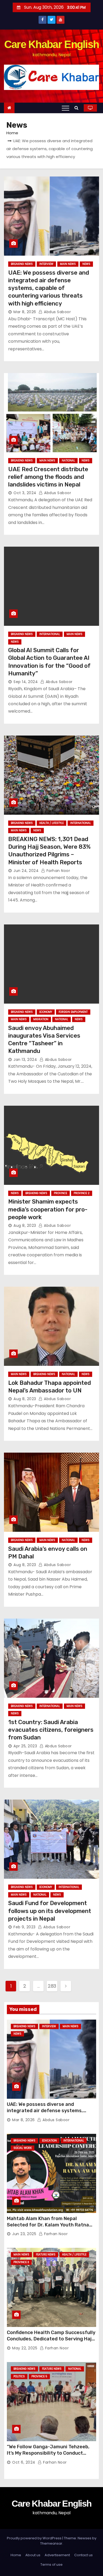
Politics (19, 2376)
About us (33, 2555)
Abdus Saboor (57, 312)
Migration (41, 1019)
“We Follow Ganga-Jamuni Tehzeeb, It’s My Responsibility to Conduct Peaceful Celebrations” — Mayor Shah (51, 2453)
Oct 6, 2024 (24, 2462)
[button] (78, 108)
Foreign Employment (73, 1012)
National (68, 461)
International (50, 634)
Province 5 (39, 2376)
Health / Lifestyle (51, 823)
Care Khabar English (52, 44)
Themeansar (51, 2543)
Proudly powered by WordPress (35, 2538)
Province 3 (21, 2262)
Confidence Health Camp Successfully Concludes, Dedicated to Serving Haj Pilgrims (51, 2339)
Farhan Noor (58, 871)
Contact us (83, 2555)
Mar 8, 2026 (25, 312)
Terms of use (51, 2565)
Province (60, 1193)
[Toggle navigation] (65, 108)
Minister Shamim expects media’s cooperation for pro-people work (48, 1209)
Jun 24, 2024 (26, 871)
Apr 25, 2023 (25, 1746)
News (86, 264)
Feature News (46, 2255)
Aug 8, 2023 (25, 1225)
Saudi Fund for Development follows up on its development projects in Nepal (50, 1911)
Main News (68, 264)
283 (52, 1986)
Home (12, 133)
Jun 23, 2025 (24, 2234)
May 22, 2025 (25, 2348)
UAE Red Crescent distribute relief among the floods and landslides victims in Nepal (48, 477)
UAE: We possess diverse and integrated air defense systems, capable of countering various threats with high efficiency (49, 288)
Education (49, 2141)
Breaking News (22, 264)
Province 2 (82, 1193)
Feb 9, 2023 (25, 1927)
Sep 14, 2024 (26, 682)
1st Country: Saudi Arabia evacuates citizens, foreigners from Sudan (51, 1730)
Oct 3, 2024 (25, 493)
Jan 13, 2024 (25, 1060)
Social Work (23, 2148)
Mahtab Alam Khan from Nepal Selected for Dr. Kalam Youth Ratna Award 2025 (48, 2225)
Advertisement (57, 2555)
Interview (46, 264)
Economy (46, 1012)
